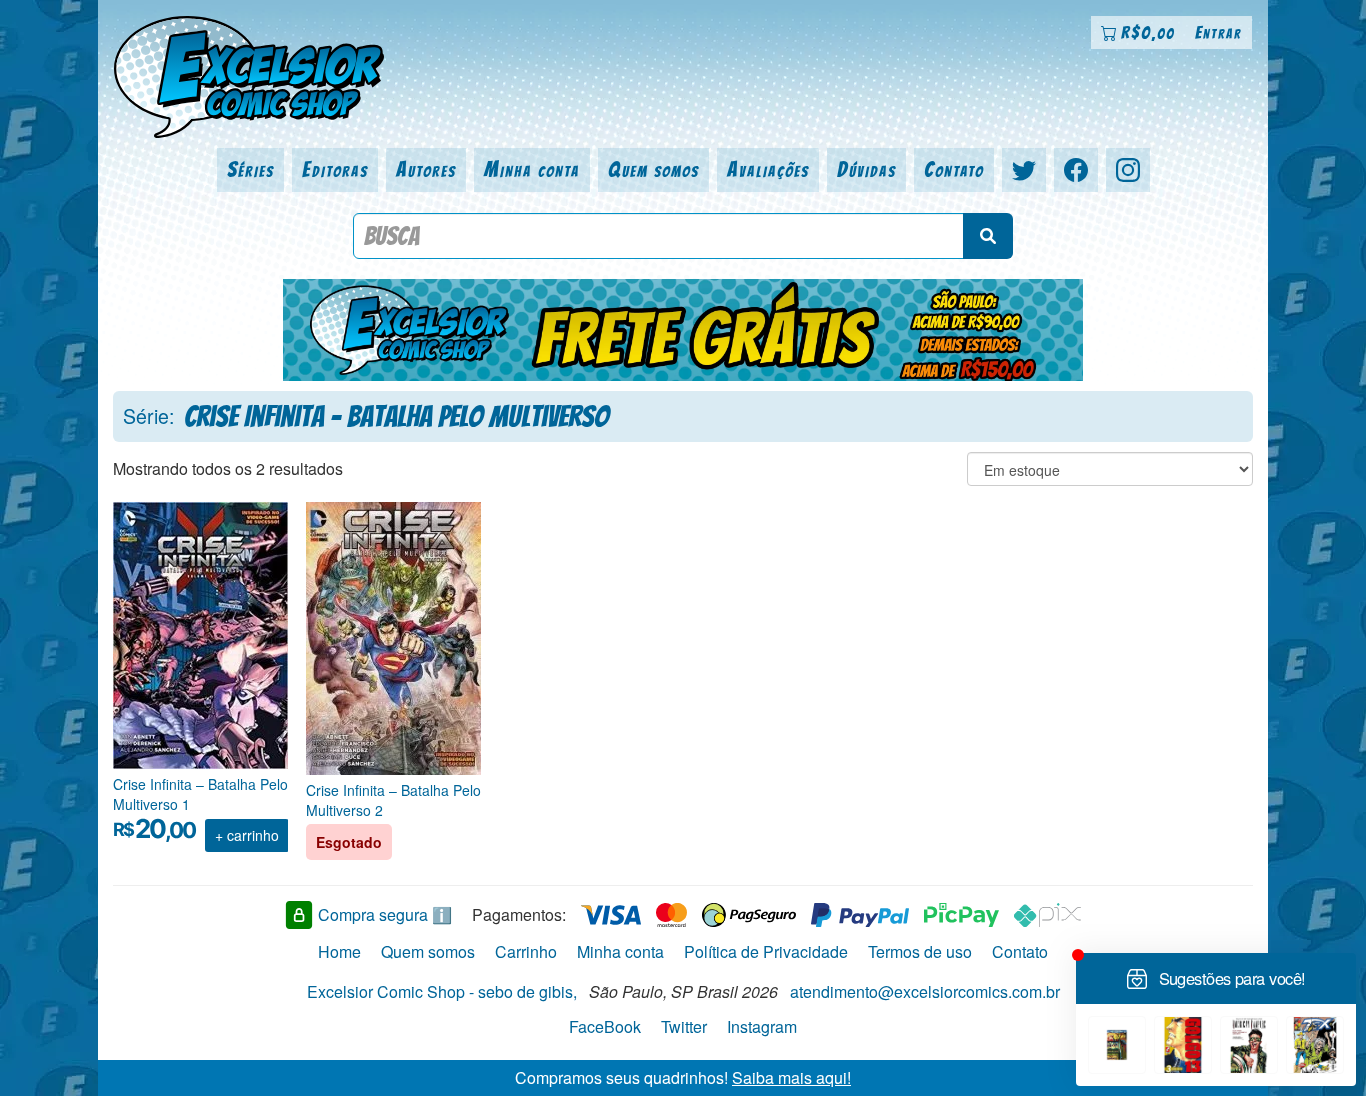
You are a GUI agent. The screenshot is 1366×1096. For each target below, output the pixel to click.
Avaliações (768, 169)
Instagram (762, 1026)
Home (339, 951)
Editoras (335, 169)
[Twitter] (1024, 170)
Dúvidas (866, 169)
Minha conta (532, 169)
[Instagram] (1128, 170)
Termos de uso (920, 951)
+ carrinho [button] (247, 835)
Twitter (684, 1026)
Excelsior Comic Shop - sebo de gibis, (442, 991)
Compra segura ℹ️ (385, 914)
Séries (250, 169)
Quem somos (653, 169)
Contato (954, 169)
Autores (426, 169)
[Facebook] (1076, 170)
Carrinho (526, 951)
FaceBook (605, 1026)
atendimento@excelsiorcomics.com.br (925, 991)
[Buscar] (988, 236)
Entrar (1218, 32)
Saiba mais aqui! (791, 1077)
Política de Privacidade (766, 951)
